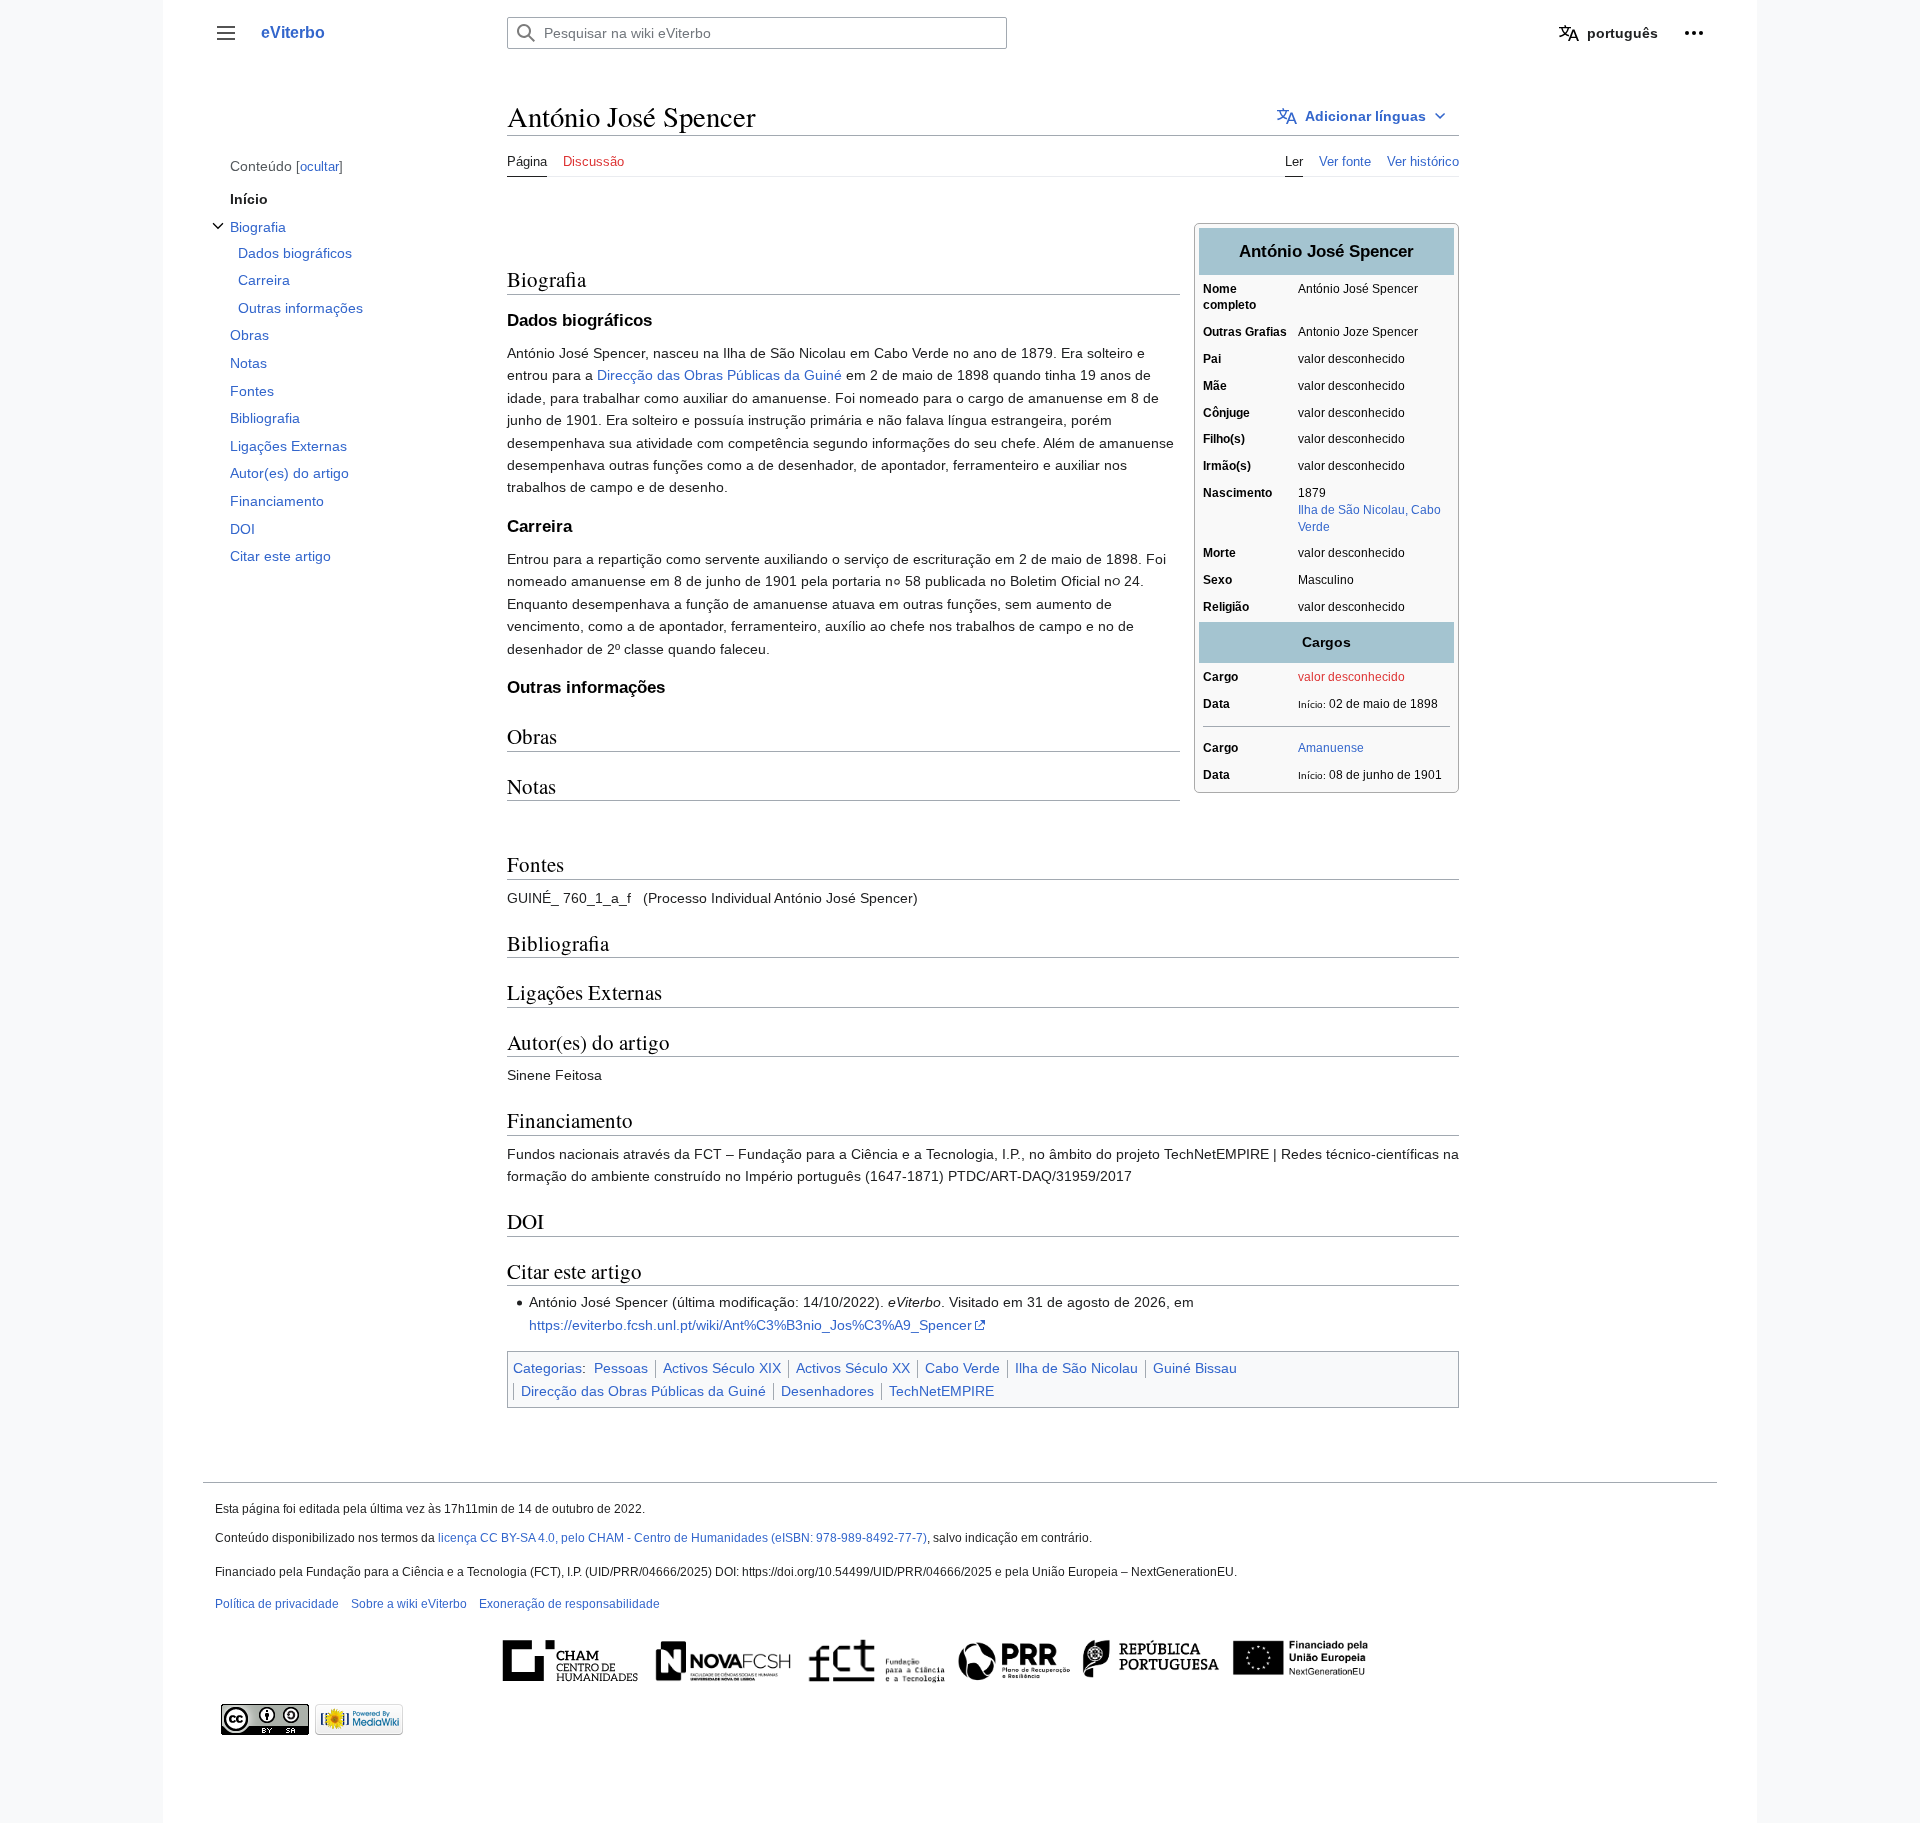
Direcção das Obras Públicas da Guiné (719, 375)
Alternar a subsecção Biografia (218, 236)
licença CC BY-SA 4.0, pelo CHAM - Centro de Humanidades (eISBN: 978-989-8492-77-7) (682, 1538)
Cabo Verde (962, 1368)
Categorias (547, 1368)
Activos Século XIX (722, 1368)
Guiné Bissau (1195, 1368)
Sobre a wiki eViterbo (409, 1604)
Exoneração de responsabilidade (569, 1604)
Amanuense (1331, 748)
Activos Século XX (853, 1368)
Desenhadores (827, 1391)
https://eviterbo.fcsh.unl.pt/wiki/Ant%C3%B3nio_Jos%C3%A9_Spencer (750, 1325)
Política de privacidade (277, 1604)
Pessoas (621, 1368)
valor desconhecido (1351, 677)
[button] (226, 33)
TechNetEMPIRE (941, 1391)
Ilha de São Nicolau (1076, 1368)
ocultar (319, 166)
